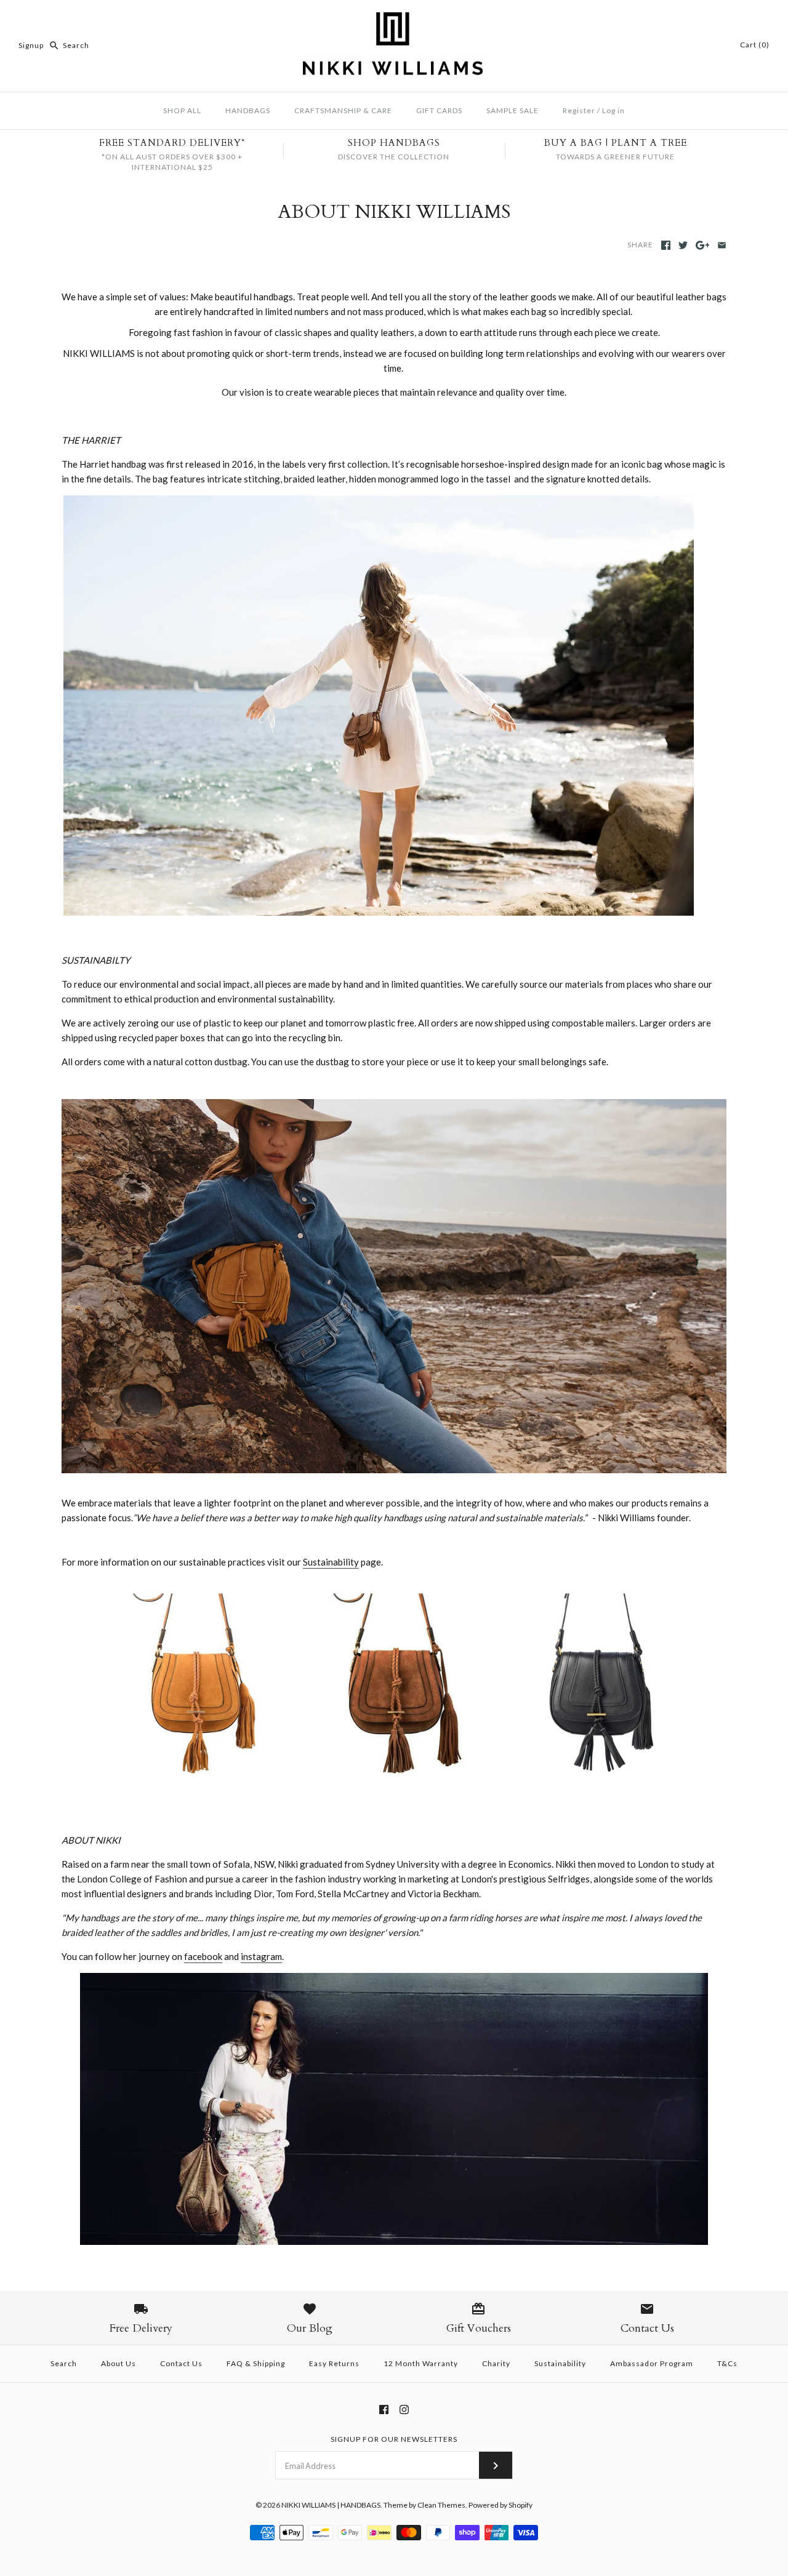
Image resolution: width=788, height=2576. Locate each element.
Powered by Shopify (501, 2505)
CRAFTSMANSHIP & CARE (343, 110)
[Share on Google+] (703, 245)
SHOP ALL (182, 110)
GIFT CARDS (439, 110)
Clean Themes (441, 2505)
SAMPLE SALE (513, 110)
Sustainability (331, 1562)
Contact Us (181, 2363)
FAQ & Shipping (256, 2363)
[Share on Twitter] (683, 245)
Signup (31, 45)
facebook (203, 1956)
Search (64, 2363)
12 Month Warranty (421, 2363)
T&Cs (727, 2363)
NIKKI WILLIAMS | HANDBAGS (331, 2505)
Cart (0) (755, 45)
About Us (119, 2363)
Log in (613, 110)
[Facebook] (384, 2410)
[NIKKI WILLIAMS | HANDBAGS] (394, 20)
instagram (261, 1956)
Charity (496, 2363)
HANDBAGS (248, 110)
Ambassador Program (652, 2363)
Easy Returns (334, 2363)
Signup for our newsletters (394, 2439)
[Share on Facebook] (666, 245)
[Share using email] (722, 245)
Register (579, 110)
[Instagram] (404, 2410)
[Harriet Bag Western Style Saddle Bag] (379, 912)
